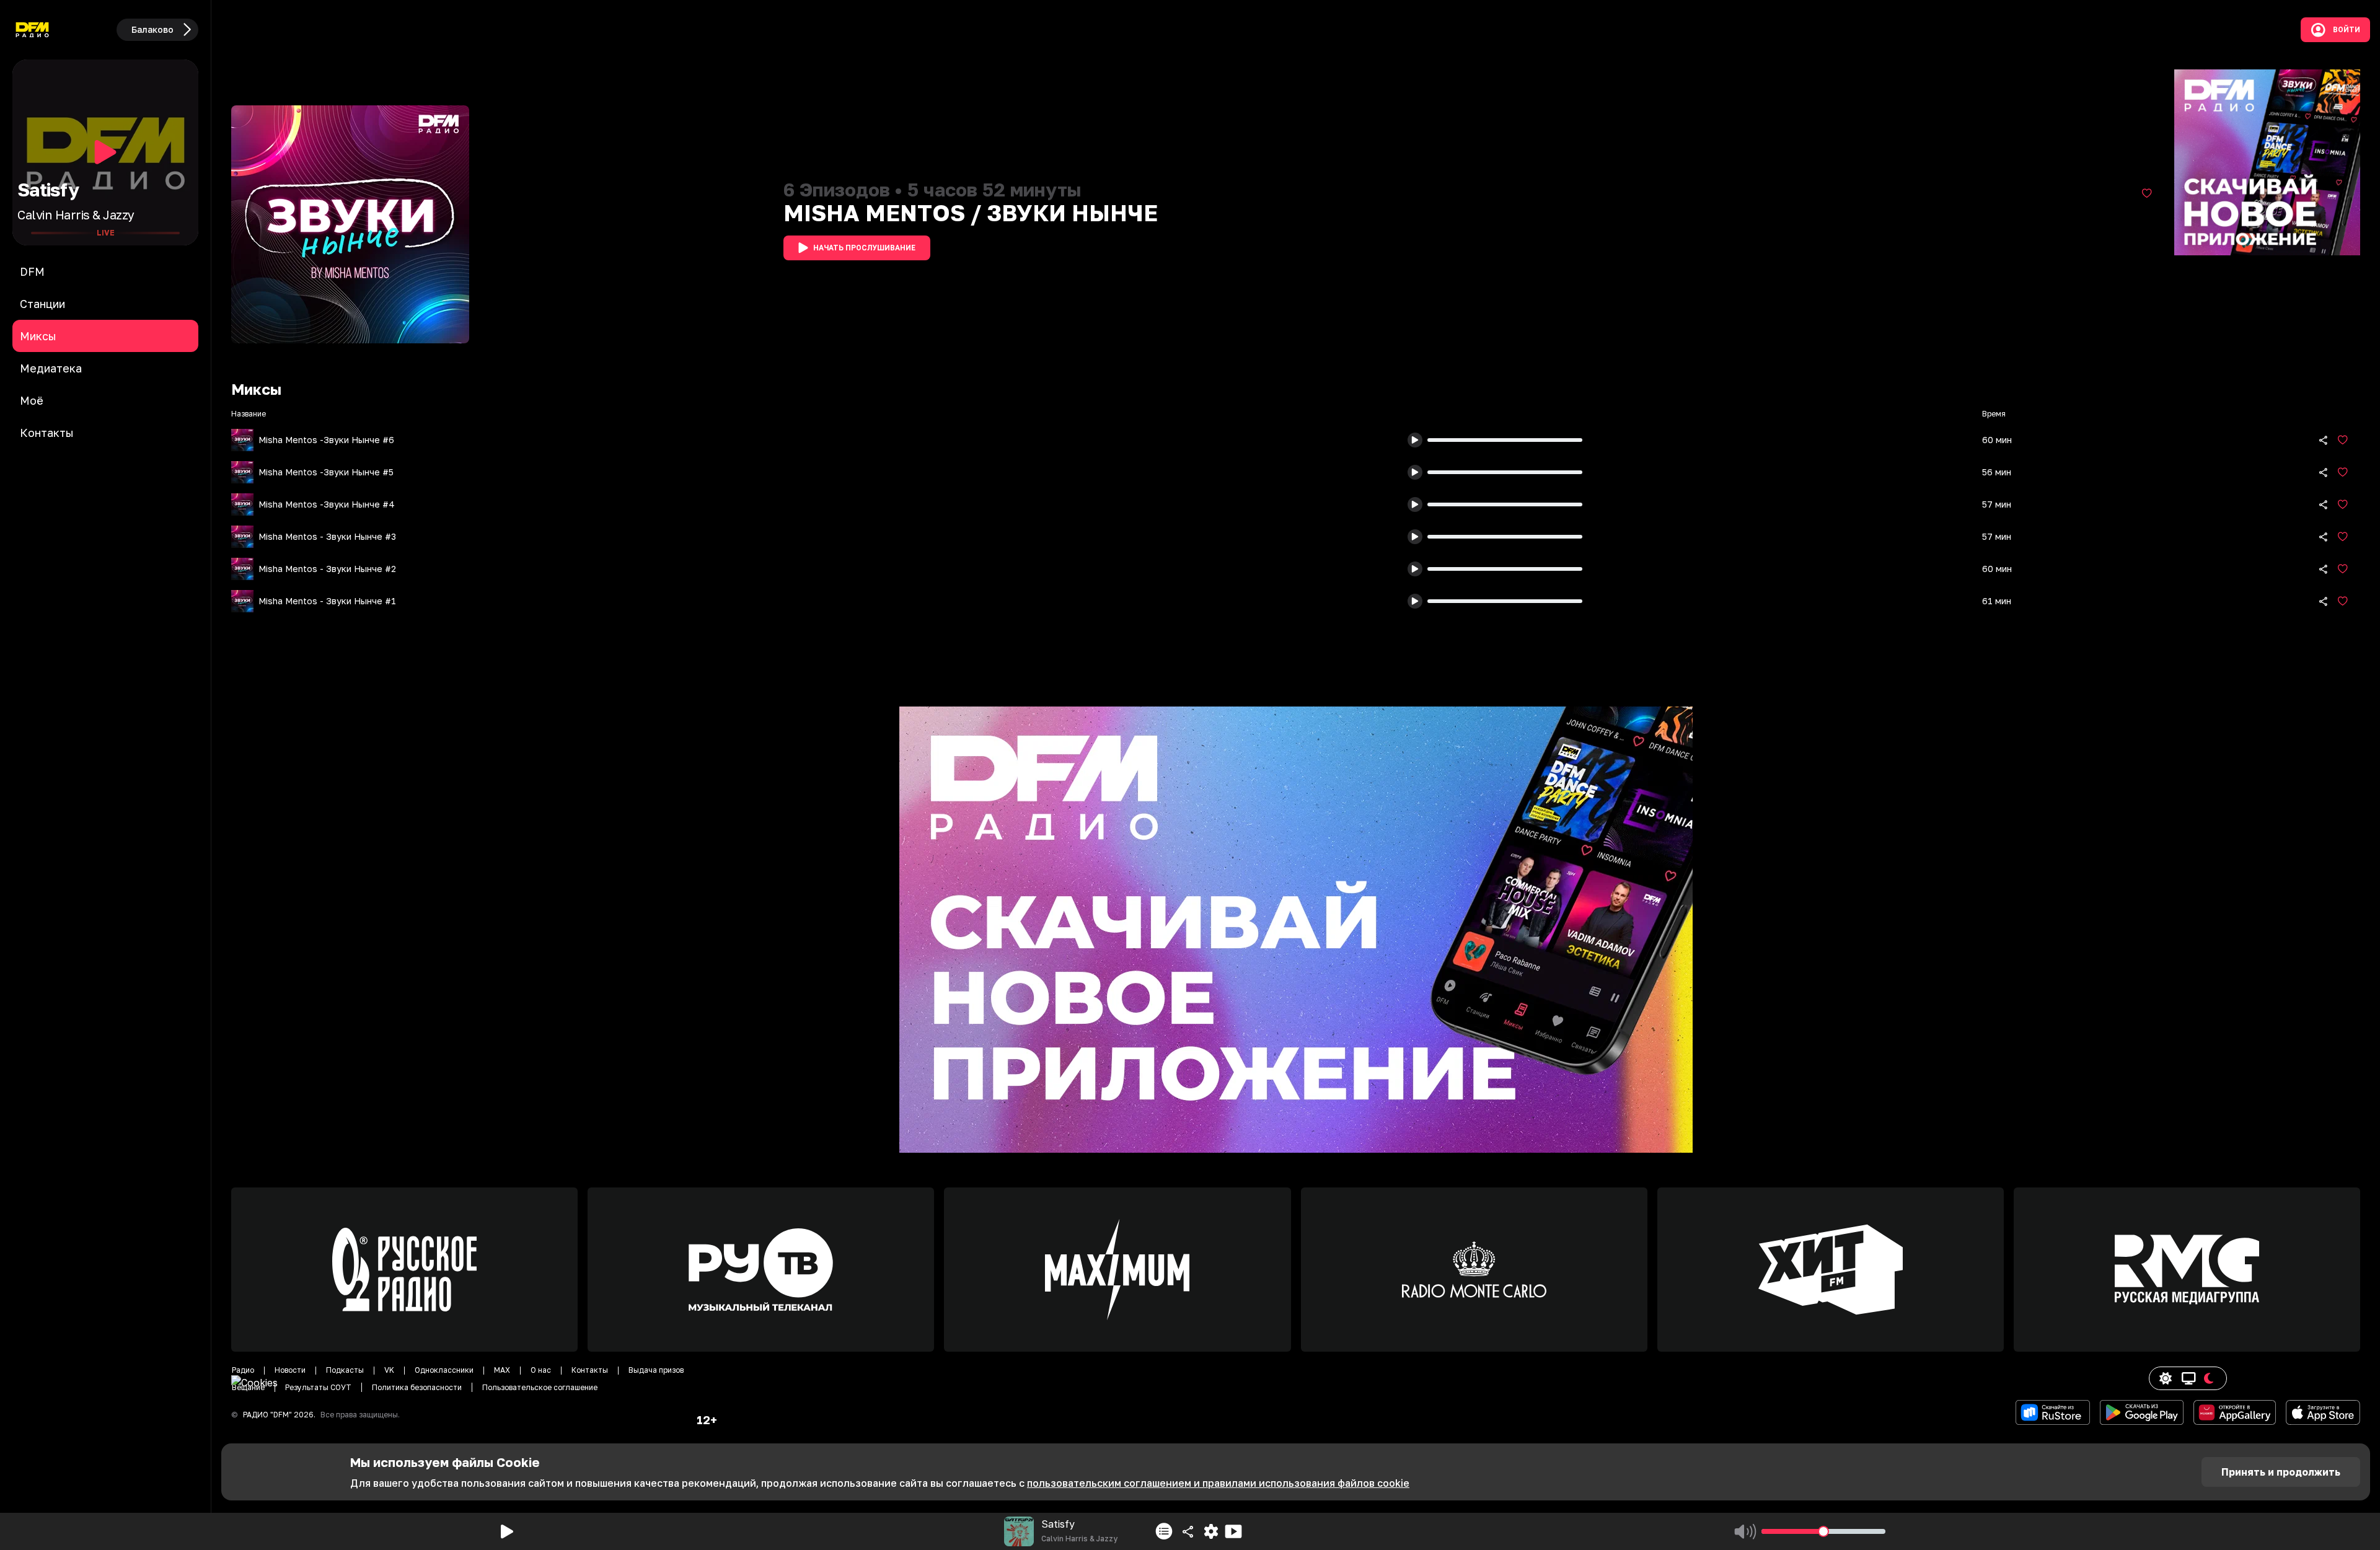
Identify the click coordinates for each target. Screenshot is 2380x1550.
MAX (502, 1370)
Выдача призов (656, 1370)
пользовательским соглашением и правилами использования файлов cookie (1218, 1483)
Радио (243, 1370)
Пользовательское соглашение (540, 1387)
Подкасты (345, 1370)
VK (389, 1370)
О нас (541, 1370)
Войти (2347, 30)
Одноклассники (444, 1370)
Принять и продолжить (2281, 1472)
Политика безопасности (417, 1387)
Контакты (590, 1370)
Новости (290, 1370)
